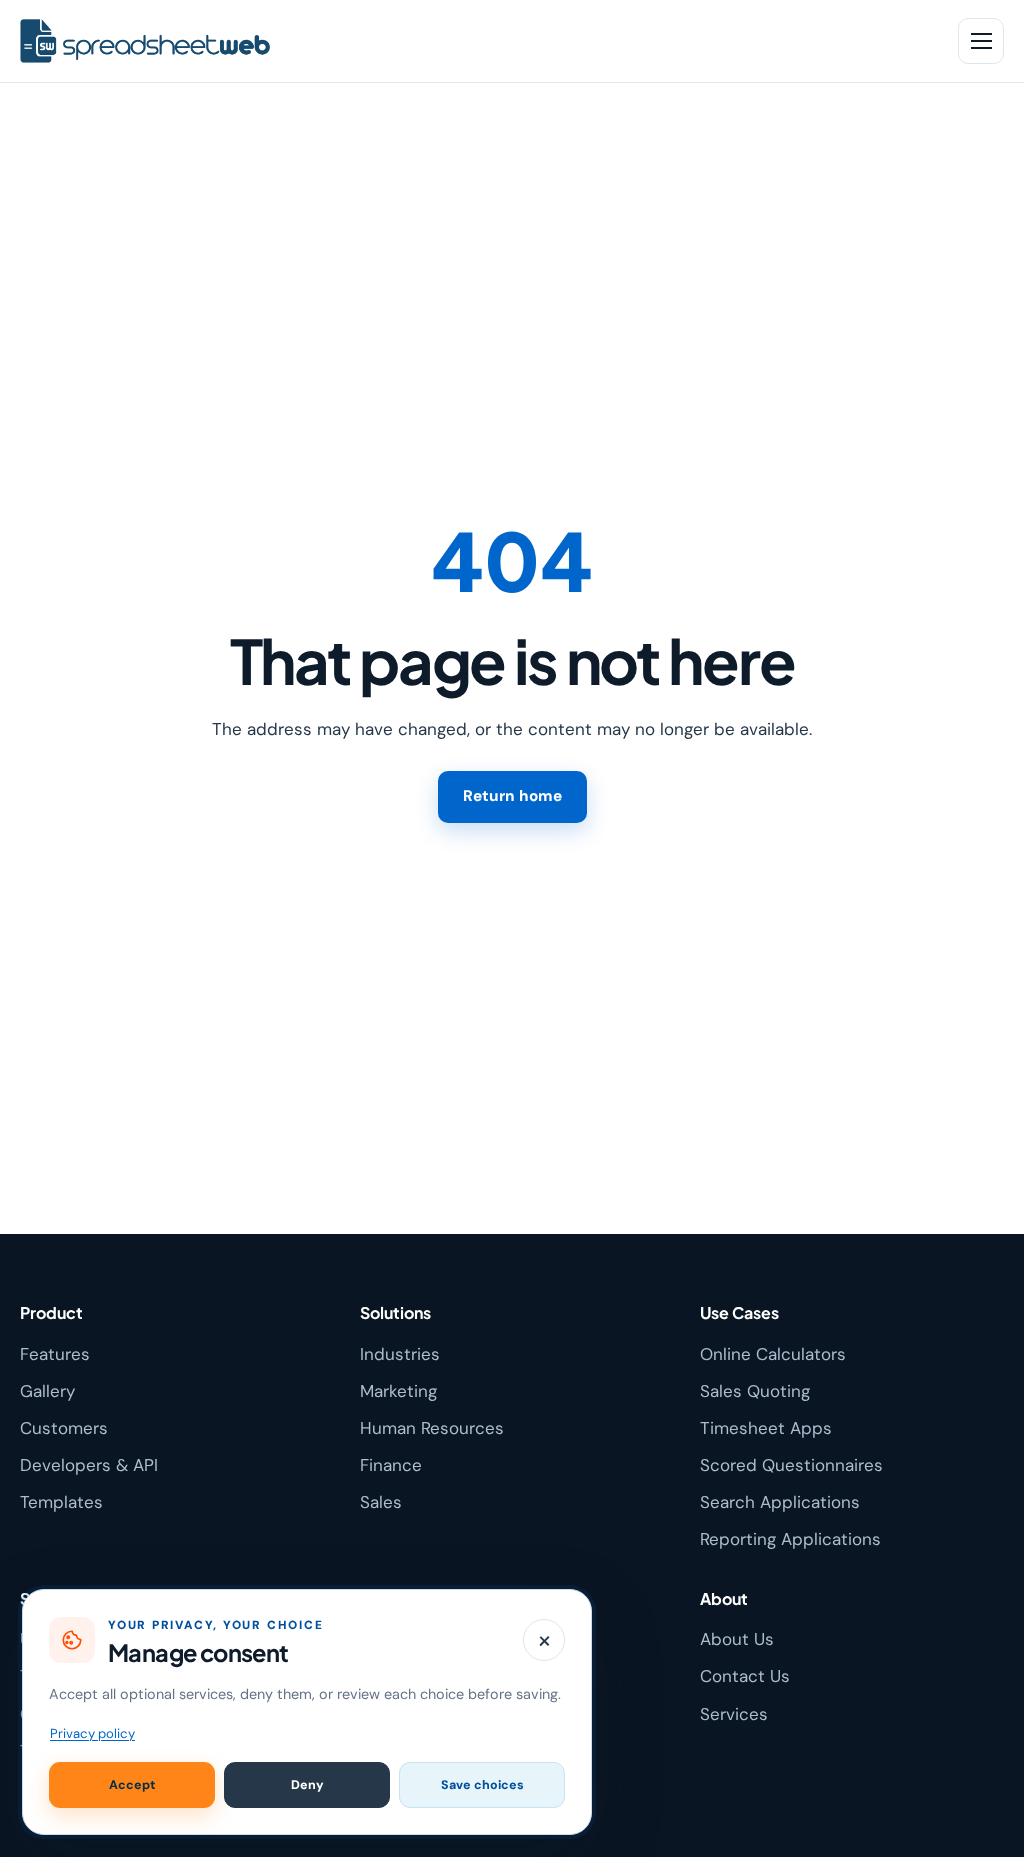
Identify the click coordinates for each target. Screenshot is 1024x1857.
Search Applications (780, 1502)
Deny (307, 1785)
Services (734, 1714)
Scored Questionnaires (791, 1465)
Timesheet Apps (766, 1428)
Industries (400, 1354)
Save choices (482, 1785)
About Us (737, 1639)
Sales (381, 1502)
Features (55, 1354)
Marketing (398, 1391)
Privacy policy (92, 1733)
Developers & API (89, 1465)
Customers (64, 1428)
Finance (391, 1465)
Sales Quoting (755, 1391)
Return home (512, 796)
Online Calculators (773, 1354)
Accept (132, 1785)
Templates (61, 1502)
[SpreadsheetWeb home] (475, 41)
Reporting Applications (790, 1539)
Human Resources (432, 1428)
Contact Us (745, 1676)
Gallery (47, 1391)
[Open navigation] (981, 41)
